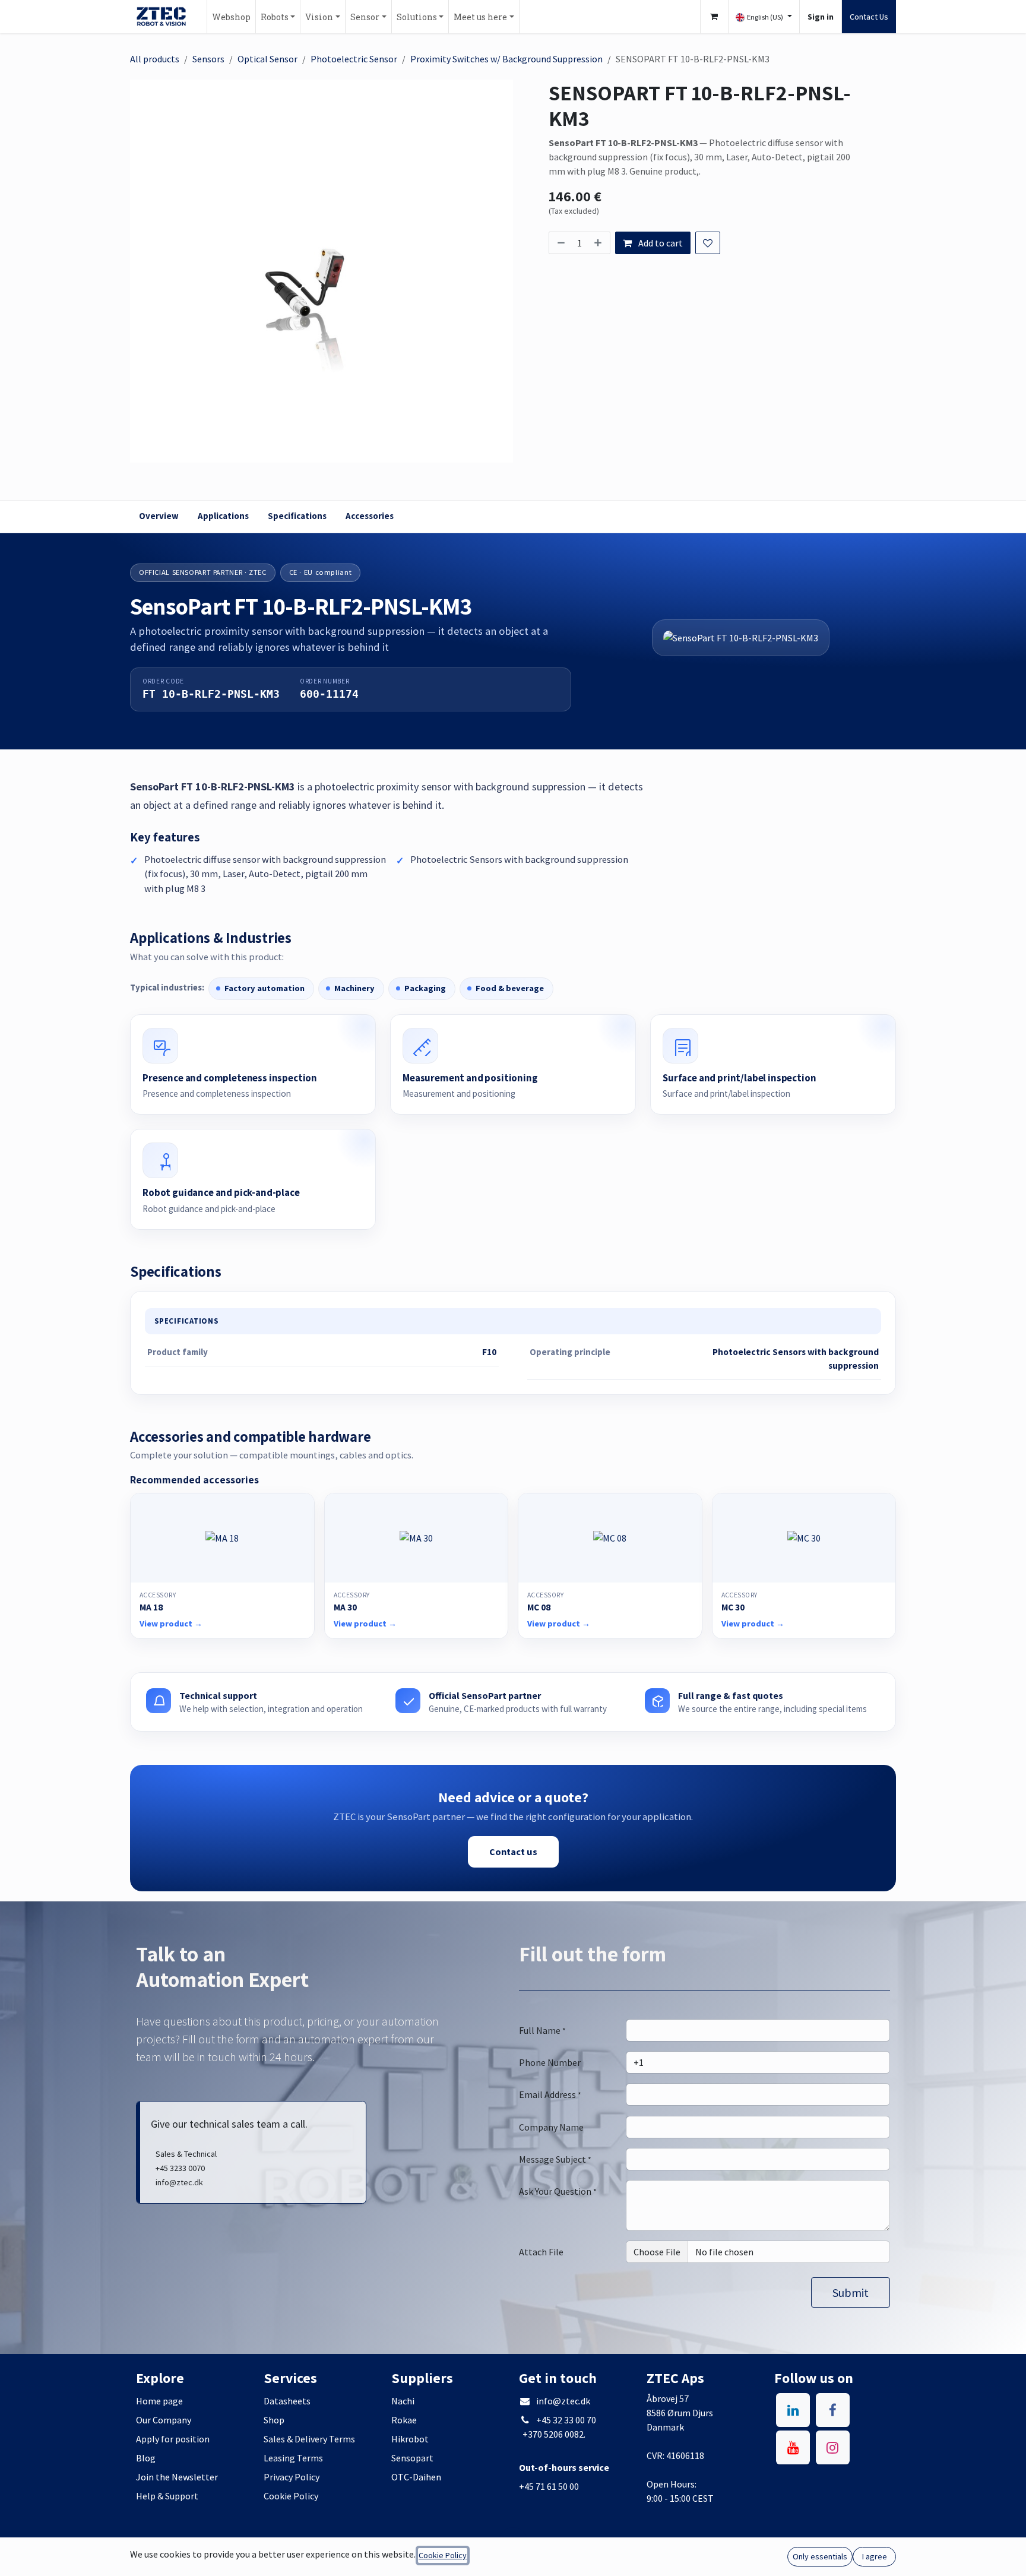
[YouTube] (793, 2447)
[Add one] (599, 243)
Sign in (821, 17)
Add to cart (660, 243)
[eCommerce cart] (714, 17)
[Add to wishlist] (708, 243)
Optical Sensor (267, 59)
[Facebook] (833, 2410)
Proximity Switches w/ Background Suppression (506, 59)
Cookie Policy (443, 2555)
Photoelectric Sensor (354, 59)
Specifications (297, 516)
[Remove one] (560, 243)
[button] (851, 2292)
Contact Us (869, 17)
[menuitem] (231, 17)
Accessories (370, 516)
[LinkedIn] (793, 2410)
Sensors (208, 59)
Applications (223, 516)
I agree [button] (875, 2556)
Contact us (513, 1852)
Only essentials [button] (820, 2556)
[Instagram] (833, 2447)
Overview (159, 516)
